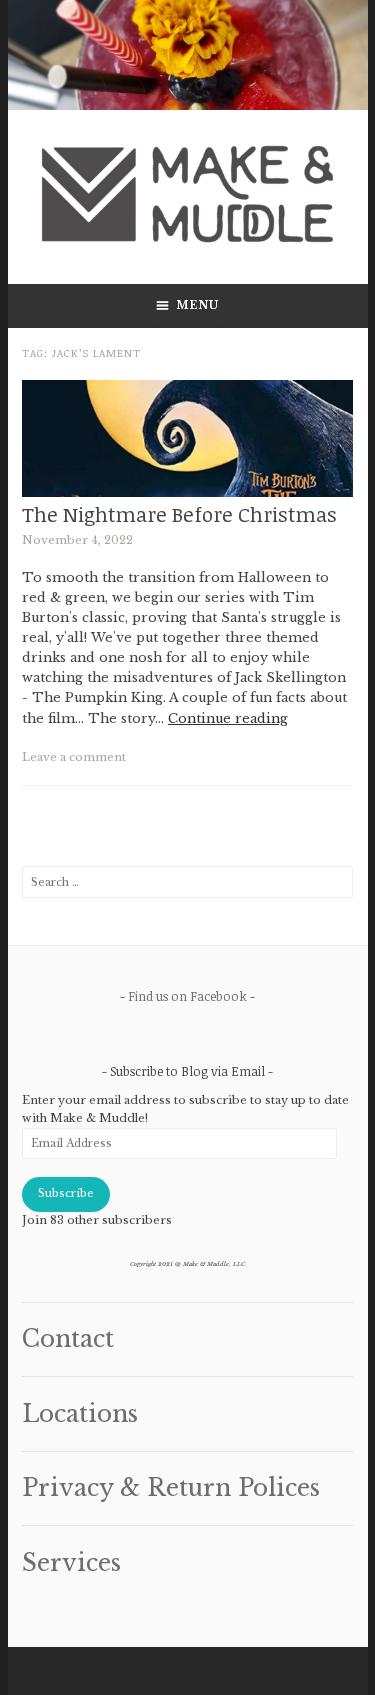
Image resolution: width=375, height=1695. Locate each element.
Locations (80, 1414)
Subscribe (66, 1193)
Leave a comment (74, 757)
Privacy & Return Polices (171, 1488)
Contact (68, 1339)
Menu (198, 305)
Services (71, 1563)
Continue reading (228, 718)
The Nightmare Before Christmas (179, 514)
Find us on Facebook (187, 996)
